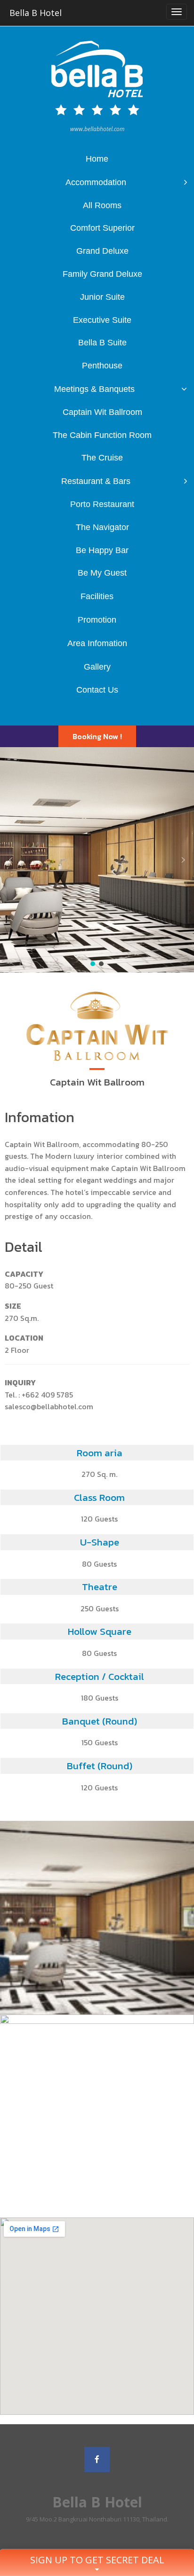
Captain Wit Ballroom (102, 412)
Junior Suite (102, 297)
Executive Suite (102, 320)
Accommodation (96, 182)
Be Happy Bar (102, 550)
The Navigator (102, 527)
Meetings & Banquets (94, 389)
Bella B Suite (102, 343)
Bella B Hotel (36, 13)
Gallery (97, 667)
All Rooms (102, 205)
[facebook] (97, 2459)
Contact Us (97, 690)
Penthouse (102, 366)
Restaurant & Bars (96, 481)
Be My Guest (102, 573)
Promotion (97, 620)
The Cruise (102, 458)
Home (97, 159)
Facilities (97, 596)
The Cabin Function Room (102, 435)
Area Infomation (97, 643)
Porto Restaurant (102, 504)
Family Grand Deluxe (102, 274)
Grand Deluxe (102, 251)
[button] (97, 736)
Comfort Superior (102, 228)
